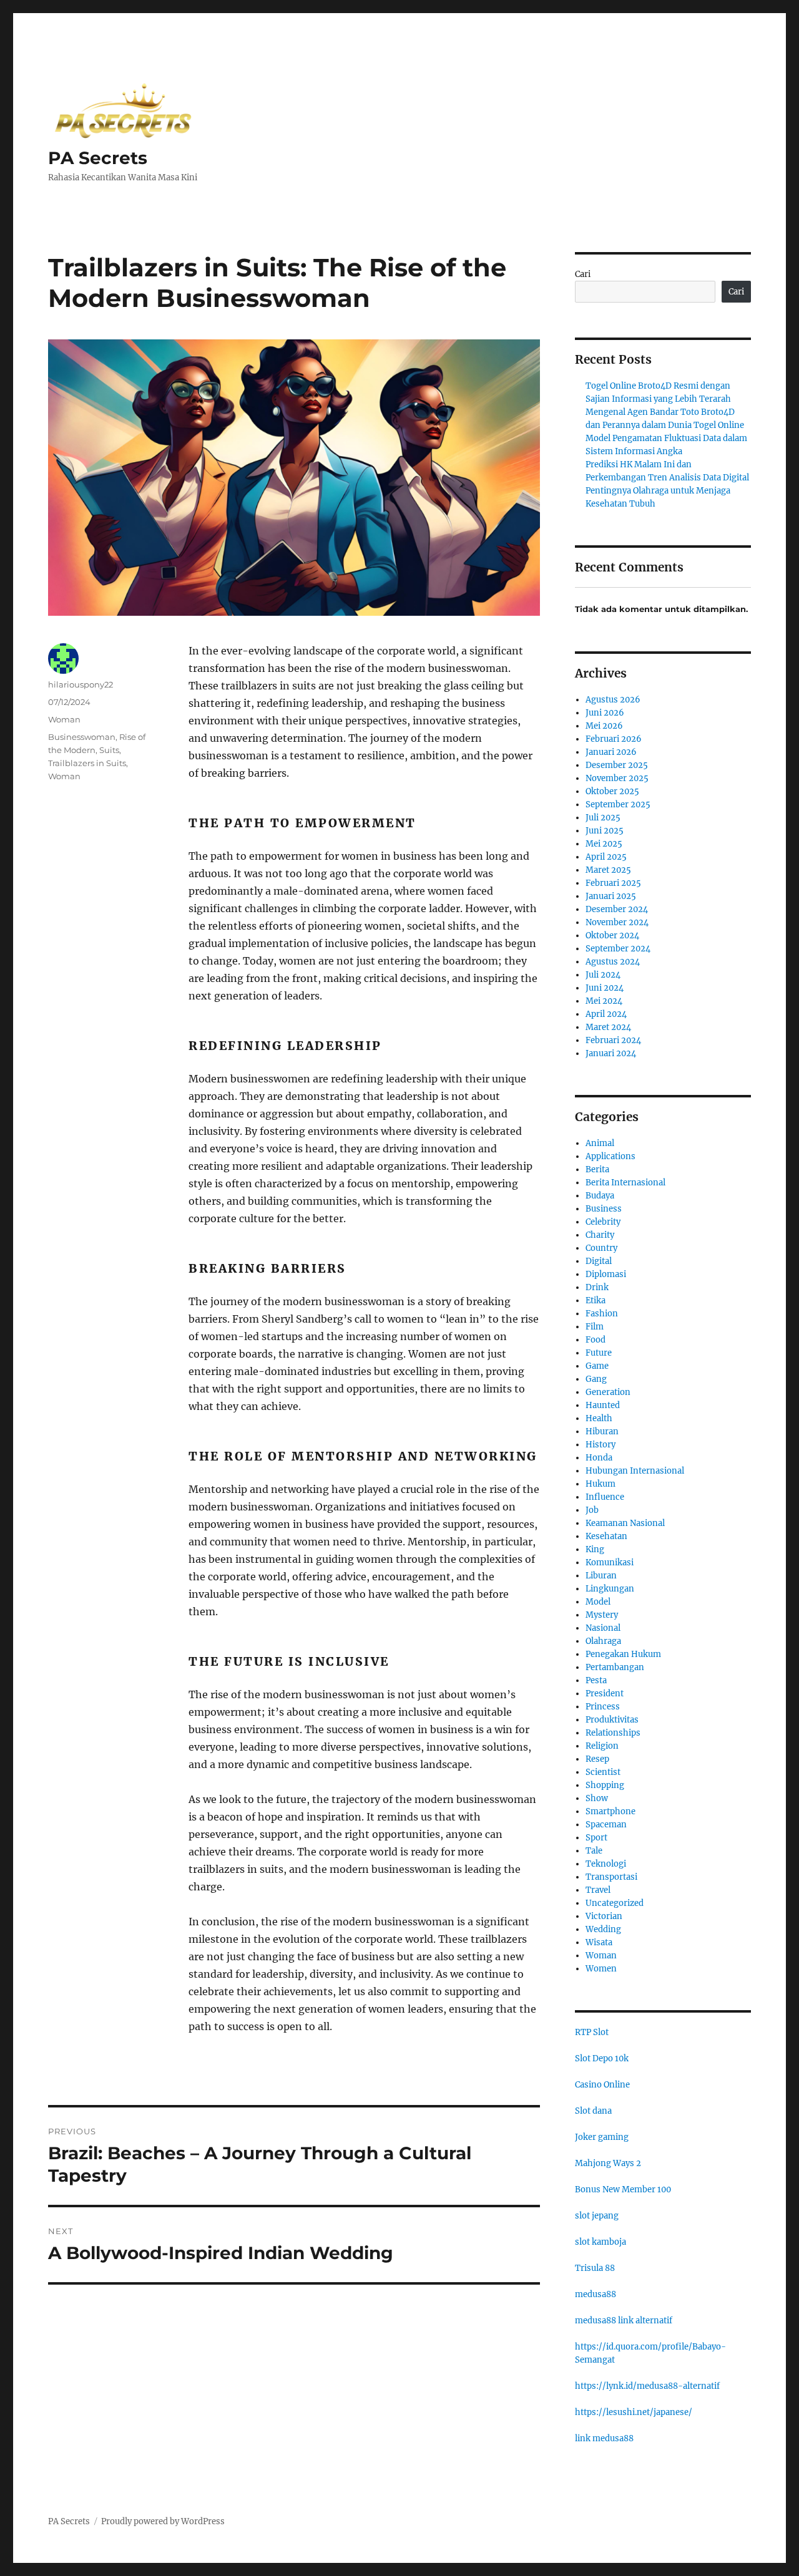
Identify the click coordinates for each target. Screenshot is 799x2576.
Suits (109, 750)
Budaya (600, 1196)
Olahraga (603, 1641)
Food (596, 1340)
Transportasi (611, 1877)
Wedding (603, 1929)
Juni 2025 (605, 831)
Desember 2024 (617, 909)
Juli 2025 (603, 818)
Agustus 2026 (613, 700)
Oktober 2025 (612, 791)
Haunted (603, 1405)
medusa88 (596, 2294)
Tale (594, 1851)
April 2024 (606, 1014)
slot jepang (597, 2216)
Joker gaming (602, 2137)
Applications (610, 1156)
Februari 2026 (614, 739)
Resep (597, 1759)
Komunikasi (610, 1563)
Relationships (613, 1733)
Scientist (603, 1772)
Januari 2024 (611, 1053)
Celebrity (603, 1222)
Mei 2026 (604, 726)
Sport (596, 1838)
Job (592, 1510)
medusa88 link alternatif (624, 2321)
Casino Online (602, 2085)
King (595, 1549)
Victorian (604, 1916)
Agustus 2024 (613, 962)
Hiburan (602, 1431)
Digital (599, 1261)
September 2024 (618, 949)
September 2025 (618, 804)
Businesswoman (82, 737)
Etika (596, 1300)
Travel (598, 1890)
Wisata (599, 1942)
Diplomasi (606, 1274)
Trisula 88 (595, 2268)
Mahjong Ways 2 (608, 2163)
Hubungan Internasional (635, 1471)
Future (599, 1353)
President (605, 1694)
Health (599, 1418)
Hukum (600, 1484)
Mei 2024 (604, 1001)
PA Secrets (98, 158)
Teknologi (606, 1864)
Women (601, 1969)
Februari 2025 (613, 883)
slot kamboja (600, 2242)
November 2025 (617, 778)
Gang (596, 1379)
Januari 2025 (611, 896)
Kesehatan (606, 1536)
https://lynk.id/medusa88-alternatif (647, 2386)
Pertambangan (615, 1667)
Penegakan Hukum (623, 1654)
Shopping (605, 1785)
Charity (600, 1235)
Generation (608, 1392)
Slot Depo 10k (602, 2058)
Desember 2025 (617, 765)
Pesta (596, 1680)
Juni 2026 (605, 713)
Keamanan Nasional (625, 1523)
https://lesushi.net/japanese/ (634, 2412)
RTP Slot (592, 2032)
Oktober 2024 (612, 936)
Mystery (602, 1615)
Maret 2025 (608, 870)
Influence (605, 1497)
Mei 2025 (604, 844)
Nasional (603, 1628)
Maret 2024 (608, 1027)
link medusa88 (604, 2438)
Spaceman (606, 1825)
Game (597, 1366)
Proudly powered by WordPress (163, 2521)
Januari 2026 (611, 752)
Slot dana (593, 2111)
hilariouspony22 (81, 684)
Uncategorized (615, 1903)
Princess (603, 1707)
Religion (602, 1746)
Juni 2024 (605, 988)
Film (595, 1327)
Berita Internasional (625, 1183)
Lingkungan (610, 1589)
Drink (597, 1287)
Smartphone (610, 1811)
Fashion (602, 1314)
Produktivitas (612, 1720)
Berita (597, 1169)
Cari (583, 274)
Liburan (601, 1576)
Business (604, 1209)
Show (597, 1798)
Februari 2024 (613, 1040)
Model (598, 1602)
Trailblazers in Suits (87, 763)
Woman (64, 719)
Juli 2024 (603, 975)
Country (601, 1248)
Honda (599, 1458)
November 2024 (617, 922)
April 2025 (606, 857)
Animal (600, 1143)
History (600, 1445)
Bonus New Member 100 (623, 2190)
